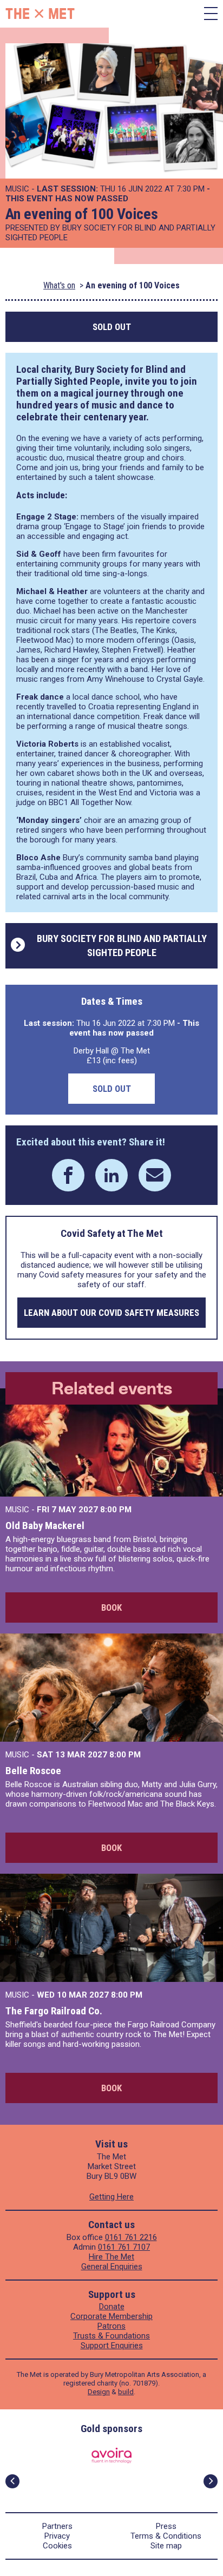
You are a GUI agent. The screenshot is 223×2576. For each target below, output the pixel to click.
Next (211, 2481)
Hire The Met (111, 2257)
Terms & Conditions (166, 2536)
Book (111, 1607)
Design (99, 2392)
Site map (166, 2546)
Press (166, 2526)
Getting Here (111, 2197)
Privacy (57, 2536)
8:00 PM (116, 1510)
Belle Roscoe (33, 1771)
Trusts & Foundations (111, 2336)
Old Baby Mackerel (45, 1526)
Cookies (57, 2546)
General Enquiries (112, 2267)
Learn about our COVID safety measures (111, 1313)
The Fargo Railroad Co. (54, 2011)
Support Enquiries (112, 2346)
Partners (57, 2526)
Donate (112, 2307)
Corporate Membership (111, 2316)
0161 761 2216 (131, 2237)
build (126, 2392)
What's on (59, 285)
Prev (12, 2481)
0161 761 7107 (124, 2247)
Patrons (111, 2326)
